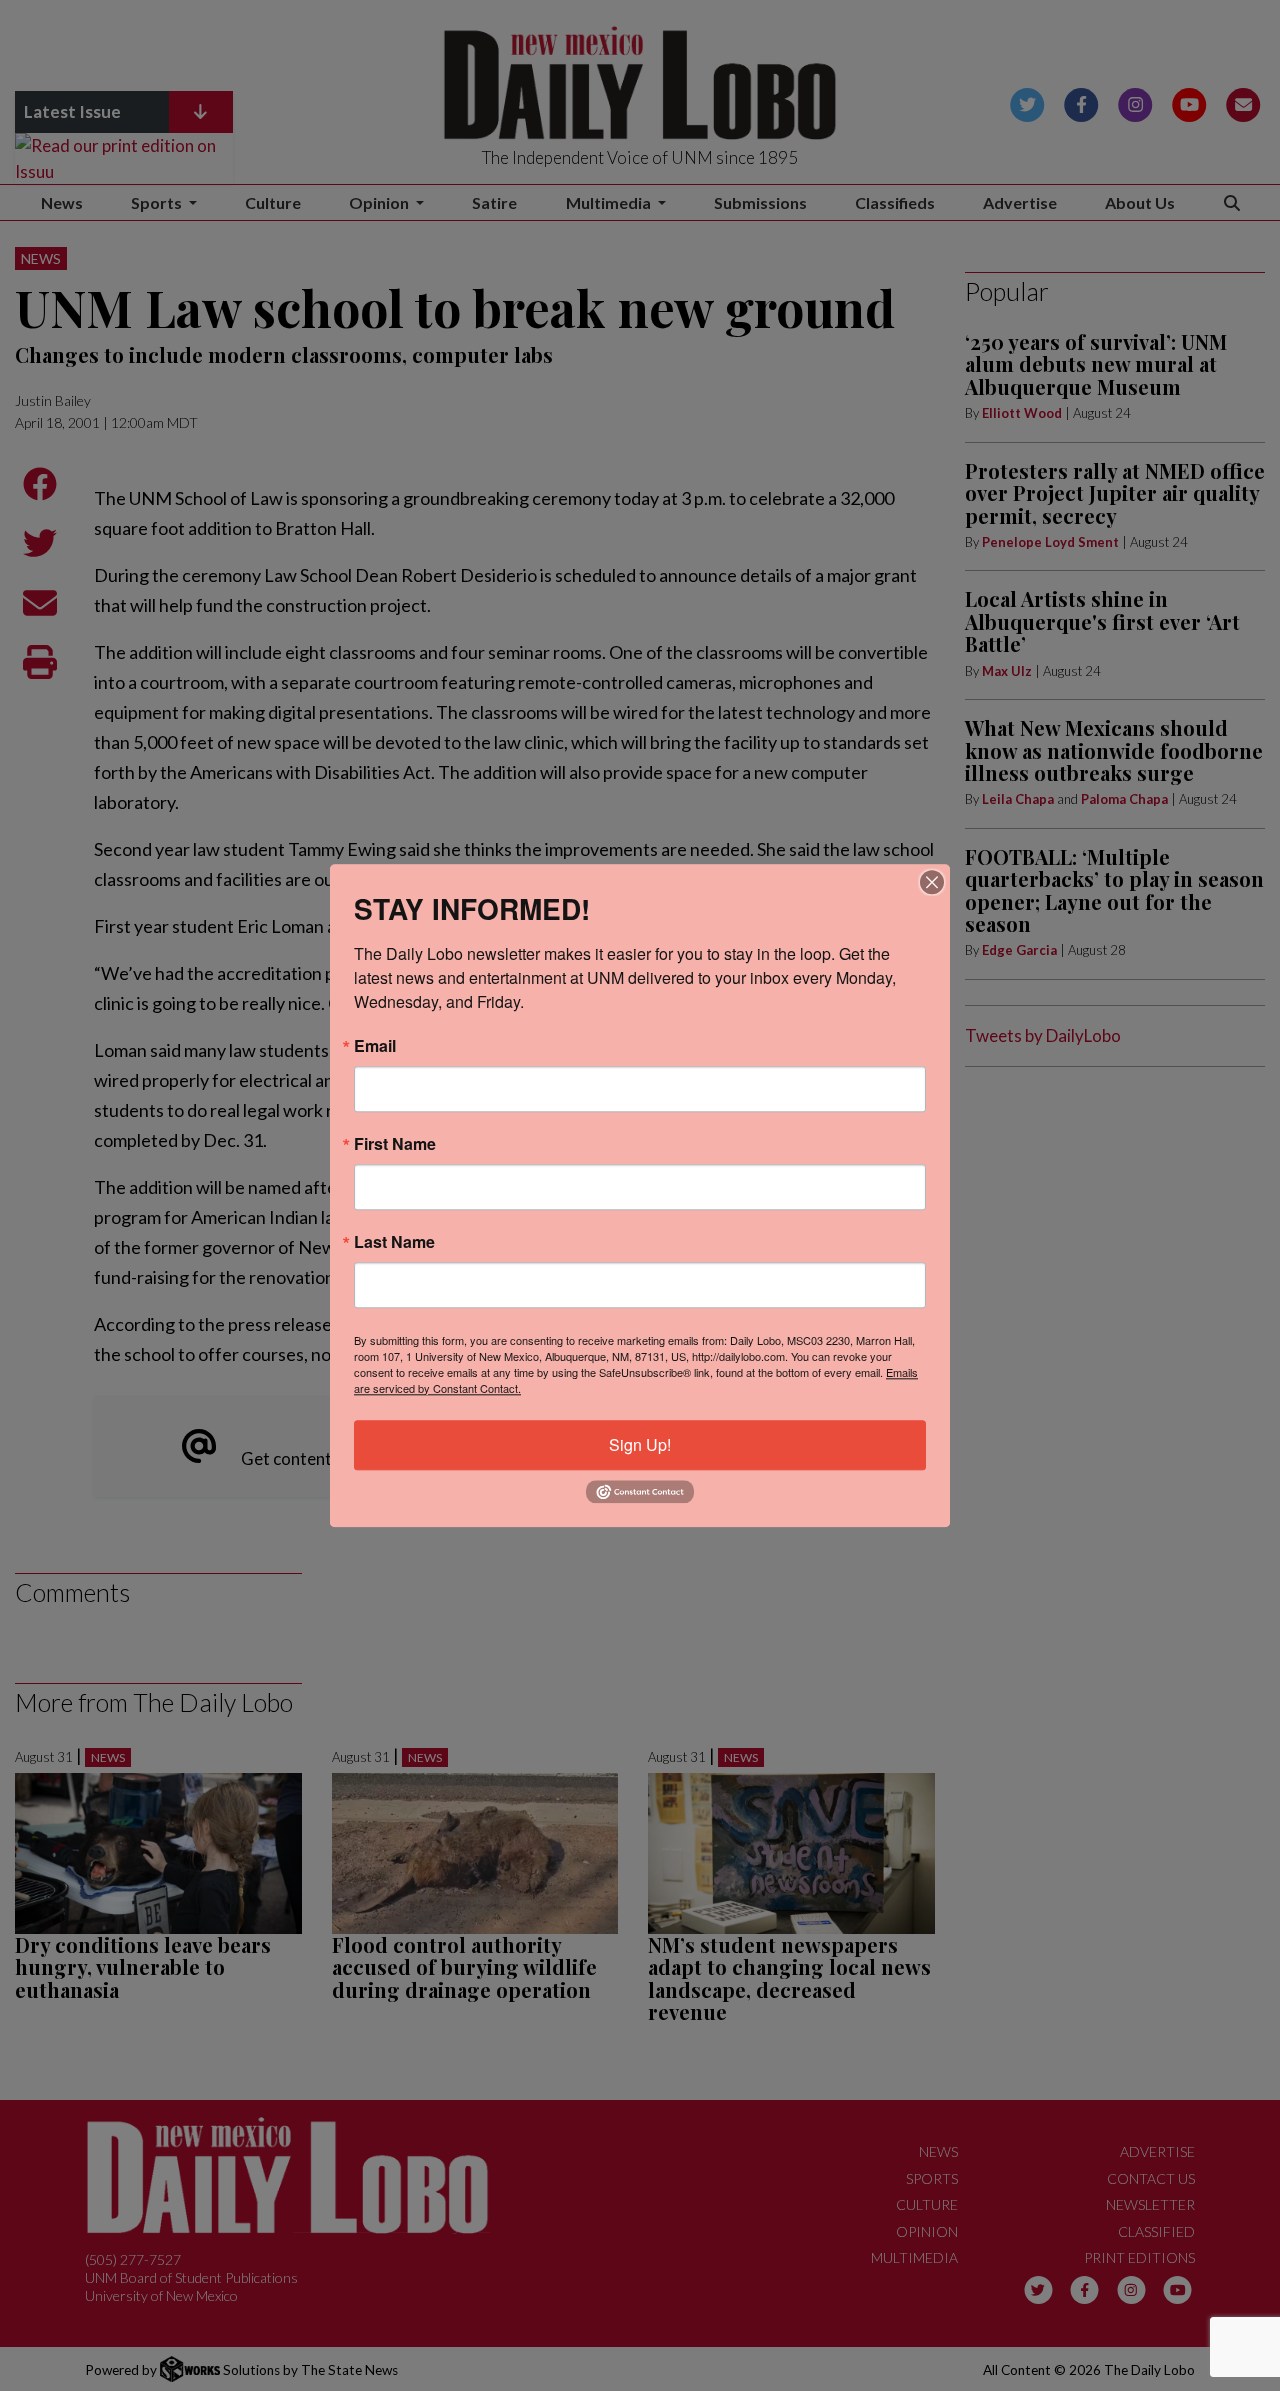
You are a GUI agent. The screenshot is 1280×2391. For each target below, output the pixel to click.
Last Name (394, 1242)
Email (375, 1046)
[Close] (932, 882)
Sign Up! (640, 1444)
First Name (395, 1144)
